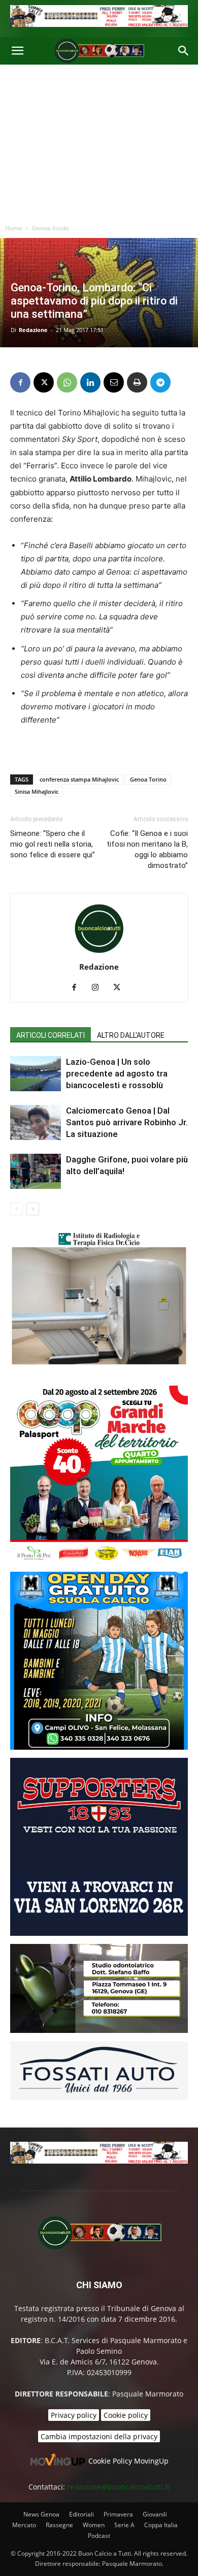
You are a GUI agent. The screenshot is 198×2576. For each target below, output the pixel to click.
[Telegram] (160, 382)
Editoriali (81, 2514)
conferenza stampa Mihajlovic (79, 779)
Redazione (33, 330)
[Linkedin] (90, 382)
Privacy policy (74, 2415)
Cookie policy (126, 2415)
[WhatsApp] (67, 382)
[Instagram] (99, 988)
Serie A (124, 2525)
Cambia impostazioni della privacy (99, 2436)
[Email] (114, 382)
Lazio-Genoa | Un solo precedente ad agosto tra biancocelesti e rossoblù (117, 1073)
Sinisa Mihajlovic (37, 791)
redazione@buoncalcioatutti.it (118, 2487)
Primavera (118, 2514)
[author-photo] (99, 953)
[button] (17, 51)
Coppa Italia (161, 2525)
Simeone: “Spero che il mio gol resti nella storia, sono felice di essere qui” (53, 844)
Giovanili (155, 2514)
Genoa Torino (148, 779)
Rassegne (59, 2525)
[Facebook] (20, 382)
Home (14, 228)
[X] (44, 382)
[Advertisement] (99, 142)
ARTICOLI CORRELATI (51, 1035)
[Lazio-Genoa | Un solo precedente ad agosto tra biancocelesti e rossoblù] (36, 1074)
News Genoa (41, 2514)
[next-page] (33, 1209)
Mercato (24, 2525)
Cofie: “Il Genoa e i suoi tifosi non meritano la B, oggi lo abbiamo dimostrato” (147, 849)
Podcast (99, 2536)
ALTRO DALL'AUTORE (131, 1035)
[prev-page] (16, 1209)
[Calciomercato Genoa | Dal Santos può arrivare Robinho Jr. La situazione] (36, 1122)
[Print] (137, 382)
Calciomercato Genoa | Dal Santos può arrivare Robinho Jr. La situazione (127, 1122)
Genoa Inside (51, 228)
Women (94, 2525)
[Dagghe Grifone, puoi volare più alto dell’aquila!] (36, 1171)
